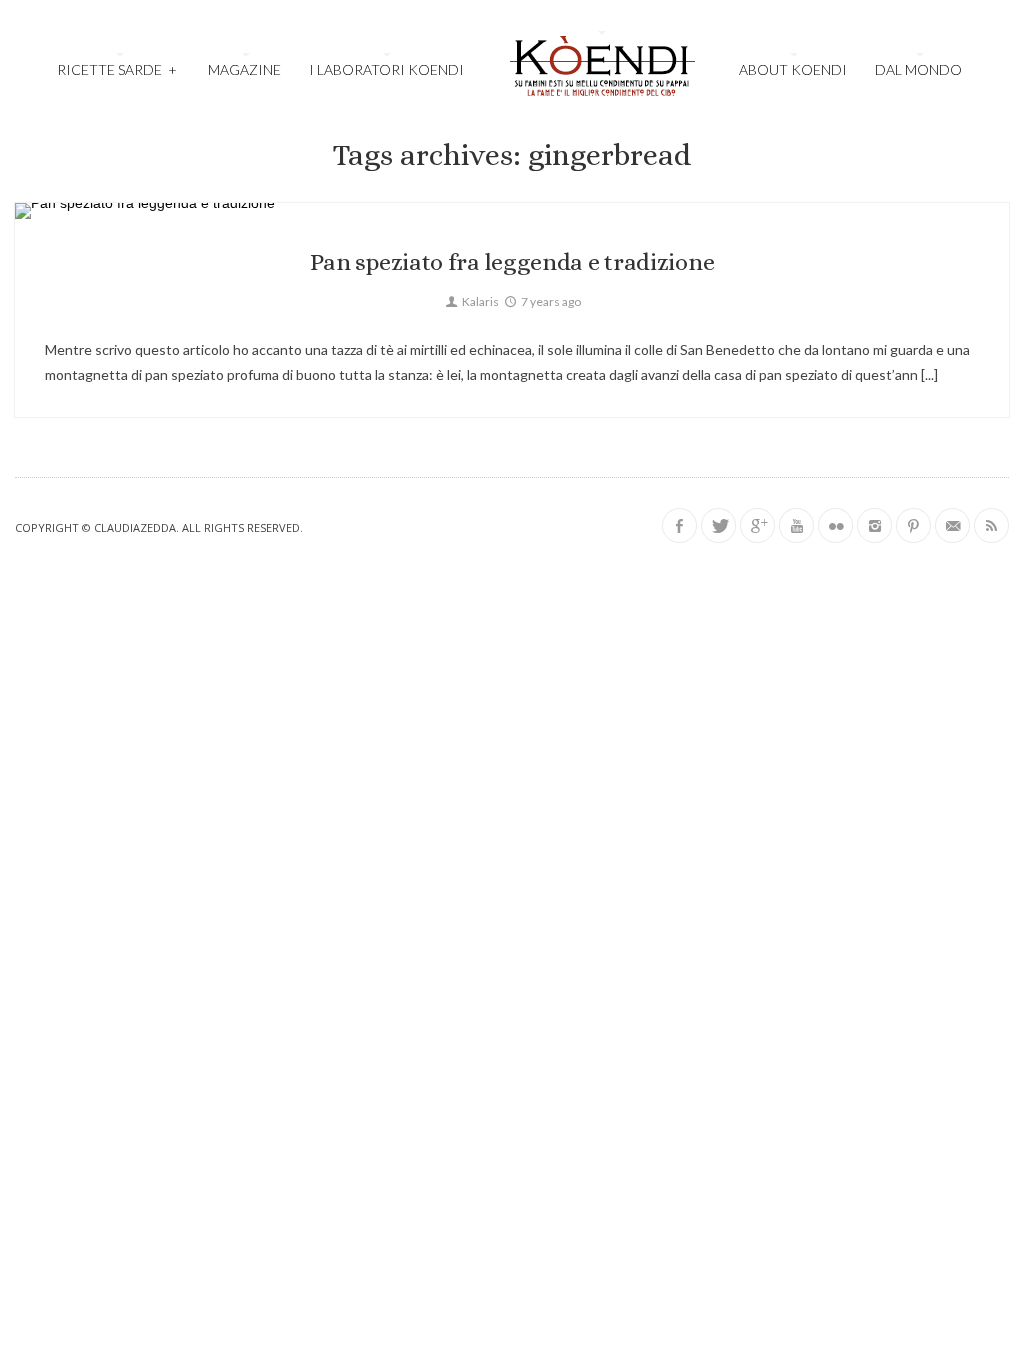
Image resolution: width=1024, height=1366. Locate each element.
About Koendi (793, 69)
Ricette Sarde (116, 69)
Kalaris (479, 301)
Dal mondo (918, 69)
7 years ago (550, 301)
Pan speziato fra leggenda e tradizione (512, 262)
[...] (928, 374)
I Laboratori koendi (386, 69)
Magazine (244, 69)
